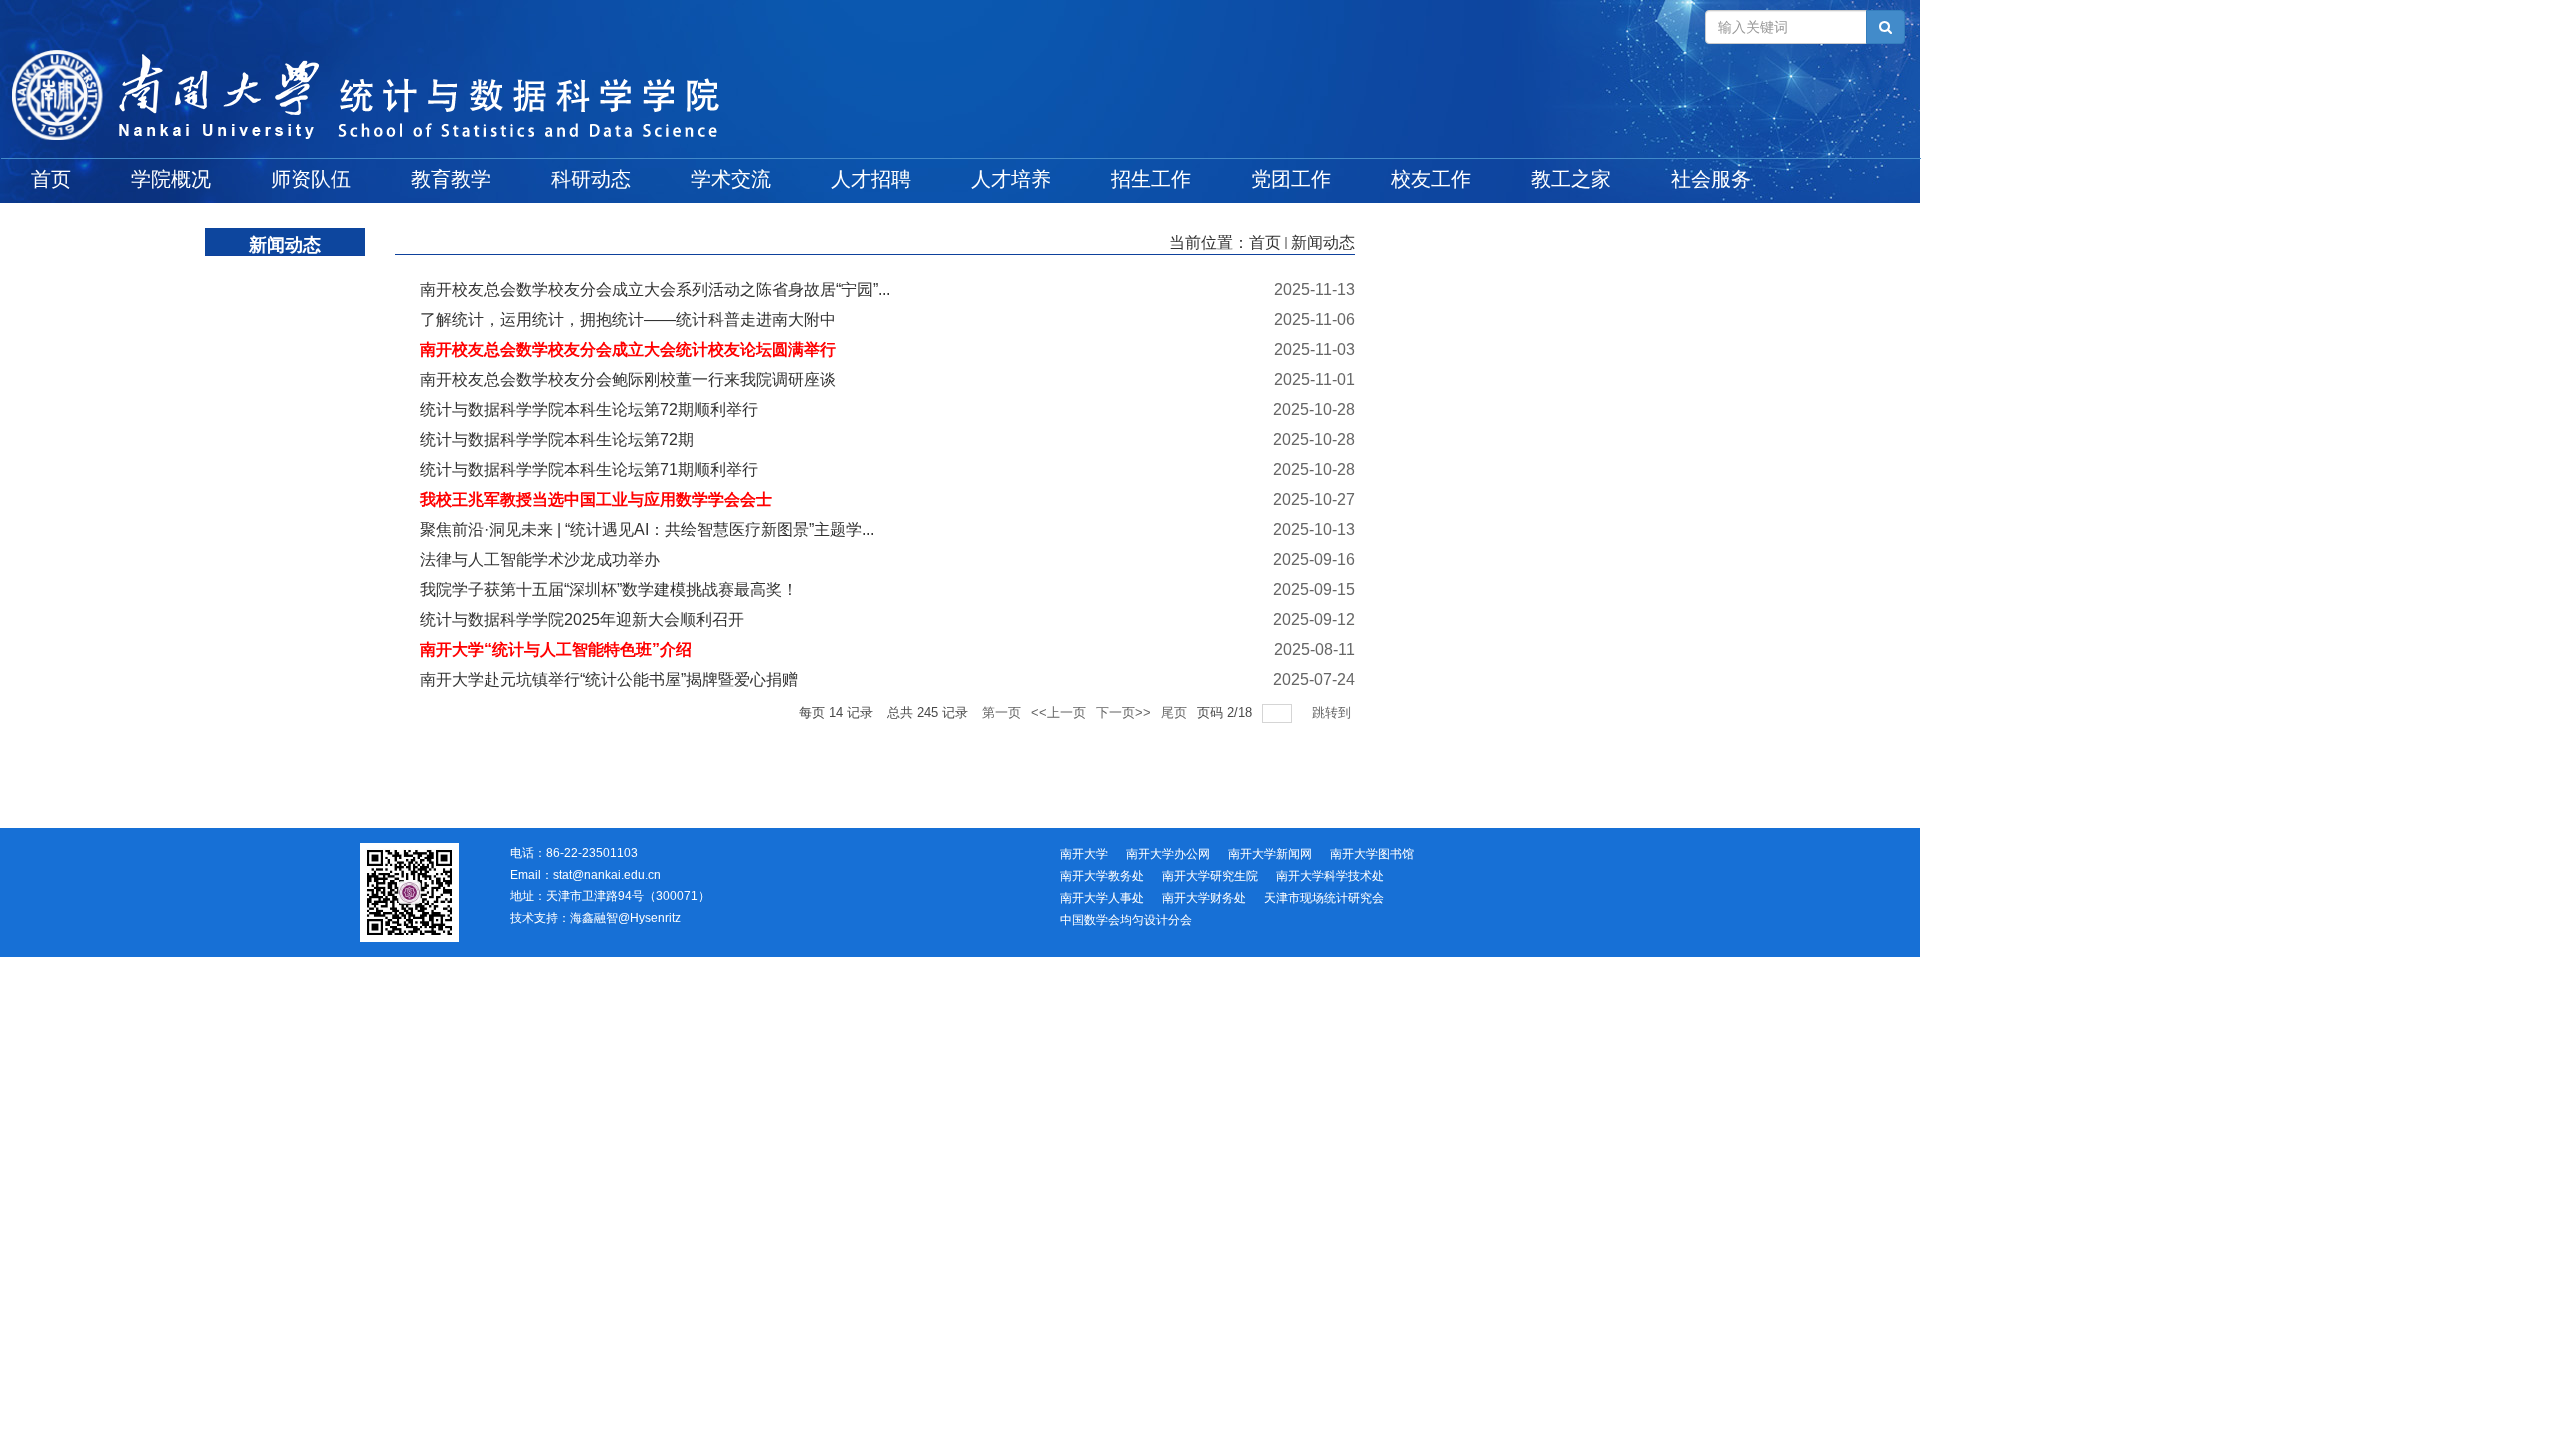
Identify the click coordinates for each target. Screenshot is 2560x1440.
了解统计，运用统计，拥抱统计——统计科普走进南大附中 (628, 319)
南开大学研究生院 (1210, 876)
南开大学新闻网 (1270, 854)
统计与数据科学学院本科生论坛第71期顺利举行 (589, 469)
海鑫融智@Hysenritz (625, 918)
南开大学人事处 (1102, 898)
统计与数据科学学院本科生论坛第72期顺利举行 (589, 409)
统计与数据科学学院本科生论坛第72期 (557, 439)
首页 (1265, 242)
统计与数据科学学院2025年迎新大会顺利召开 (582, 619)
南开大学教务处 (1102, 876)
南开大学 (1084, 854)
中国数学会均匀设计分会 (1126, 920)
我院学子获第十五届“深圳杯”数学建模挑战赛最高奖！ (609, 589)
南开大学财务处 (1204, 898)
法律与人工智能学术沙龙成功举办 (540, 559)
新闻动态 (1323, 242)
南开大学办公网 (1168, 854)
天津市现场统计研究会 (1324, 898)
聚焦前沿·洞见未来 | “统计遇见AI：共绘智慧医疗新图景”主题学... (647, 529)
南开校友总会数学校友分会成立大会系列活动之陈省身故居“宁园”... (655, 289)
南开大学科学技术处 (1330, 876)
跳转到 (1333, 712)
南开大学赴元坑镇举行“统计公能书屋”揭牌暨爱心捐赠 (609, 679)
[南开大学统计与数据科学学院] (960, 96)
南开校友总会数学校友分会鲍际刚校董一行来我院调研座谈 (628, 379)
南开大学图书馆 (1372, 854)
